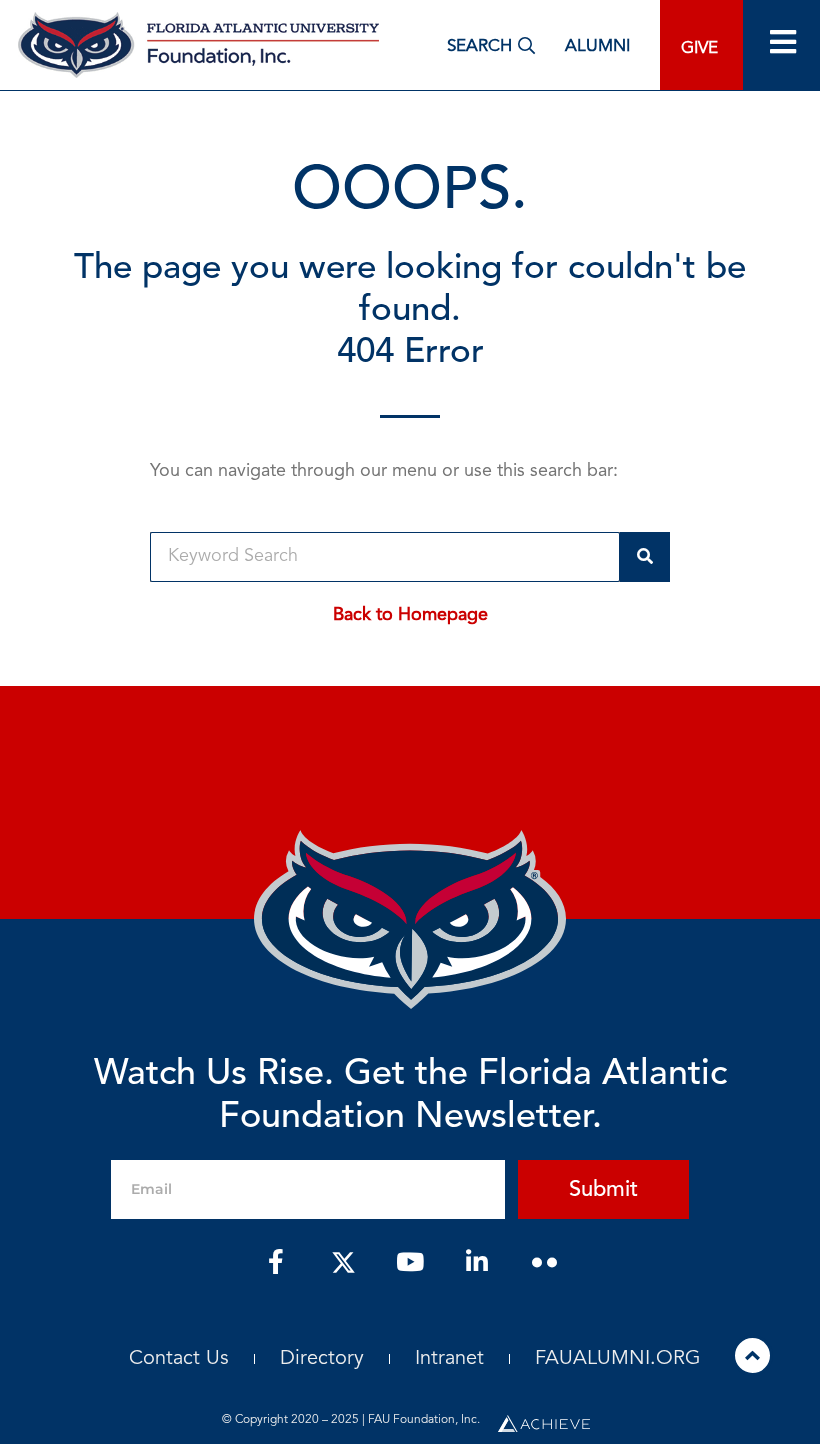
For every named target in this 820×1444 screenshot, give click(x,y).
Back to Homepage (410, 615)
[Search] (645, 557)
